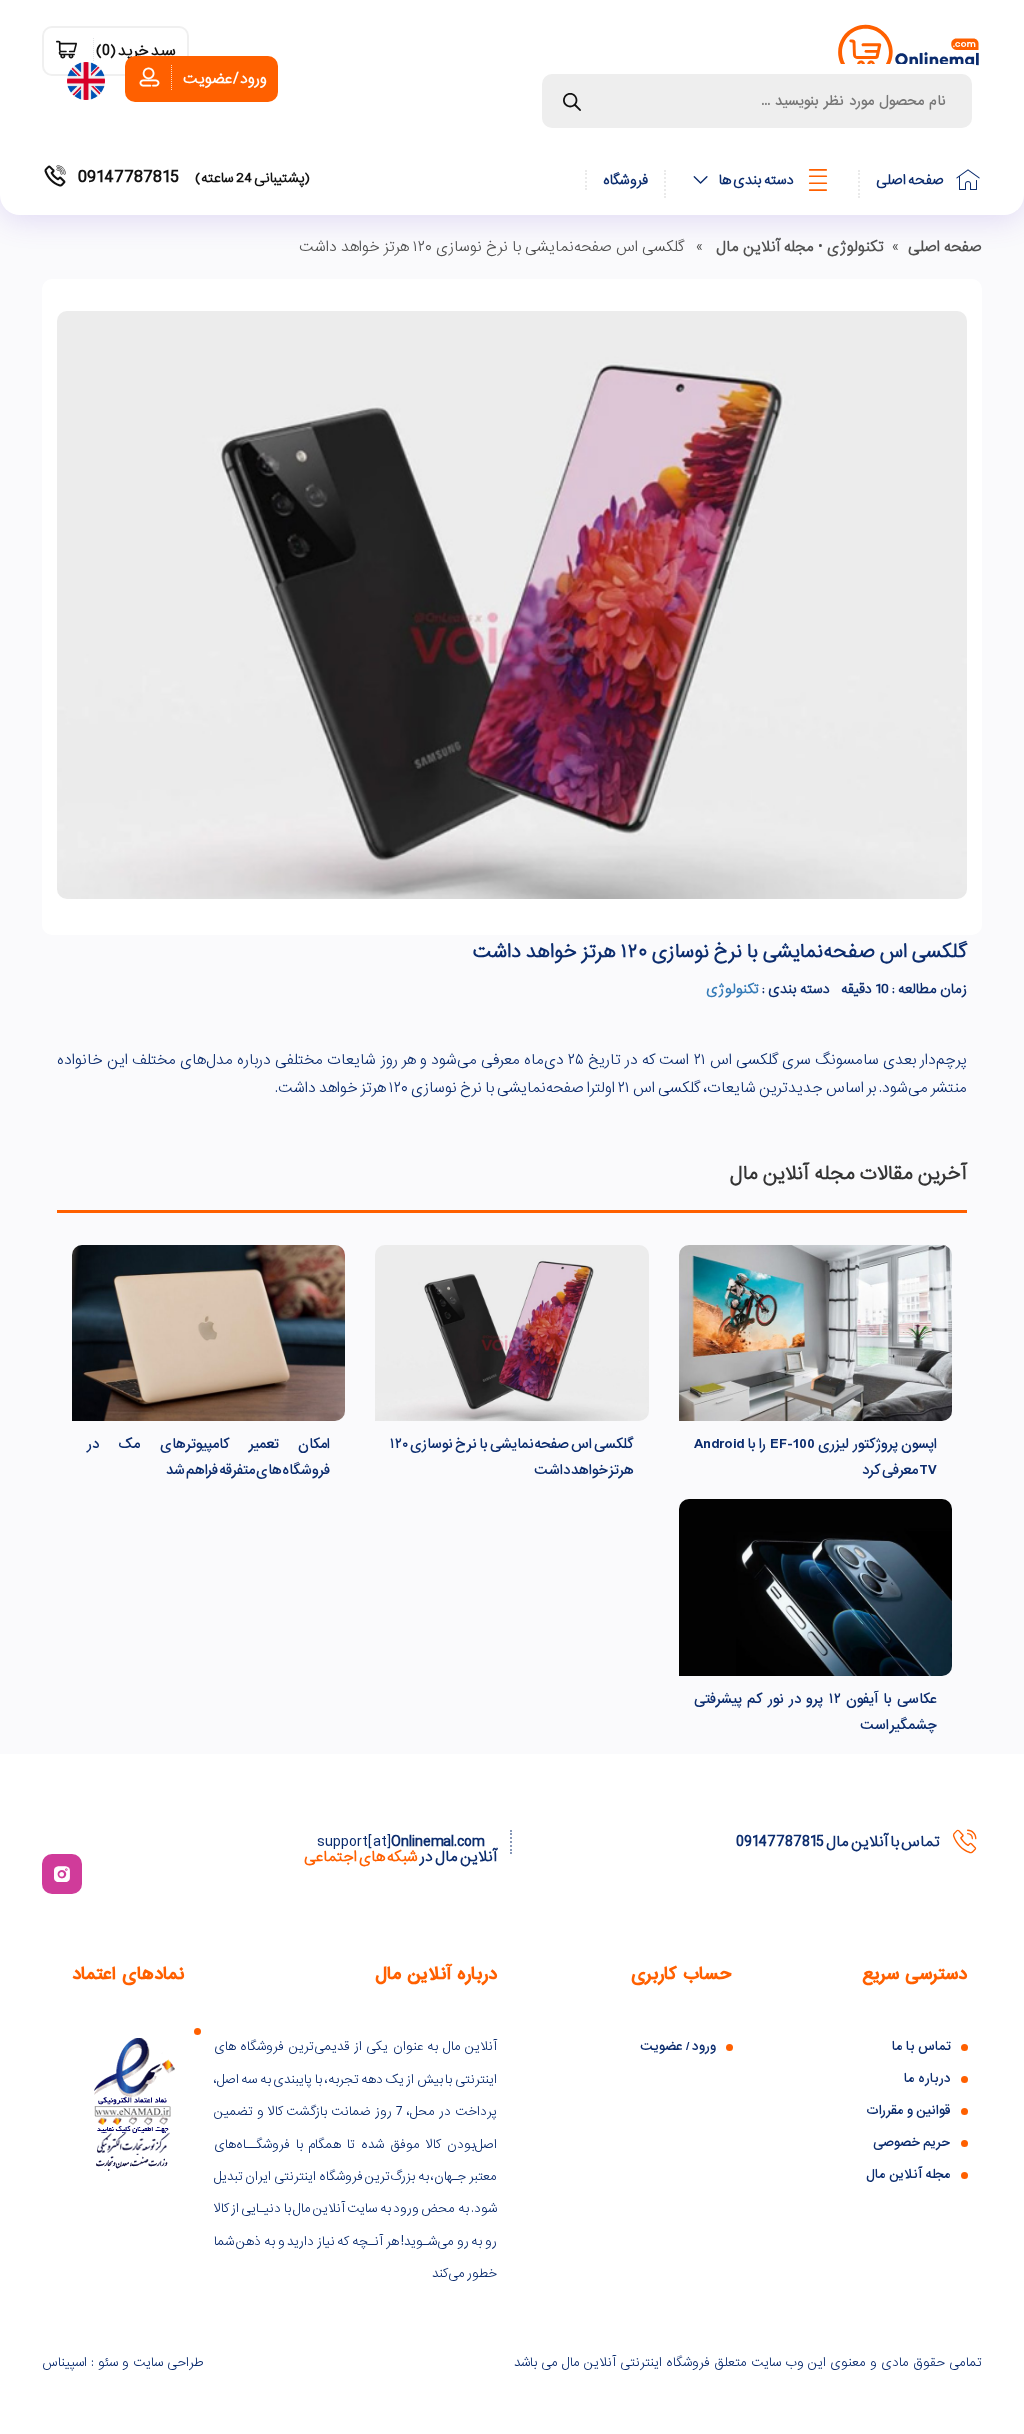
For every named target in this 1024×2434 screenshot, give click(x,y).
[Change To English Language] (91, 77)
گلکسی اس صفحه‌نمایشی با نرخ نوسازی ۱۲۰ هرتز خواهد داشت (720, 952)
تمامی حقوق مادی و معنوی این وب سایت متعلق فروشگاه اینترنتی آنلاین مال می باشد (748, 2362)
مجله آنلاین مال (765, 247)
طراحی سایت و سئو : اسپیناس (122, 2362)
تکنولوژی (855, 247)
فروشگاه (625, 180)
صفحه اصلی (910, 180)
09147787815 (194, 177)
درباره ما (927, 2078)
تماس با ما (921, 2046)
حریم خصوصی (912, 2142)
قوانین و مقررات (909, 2110)
